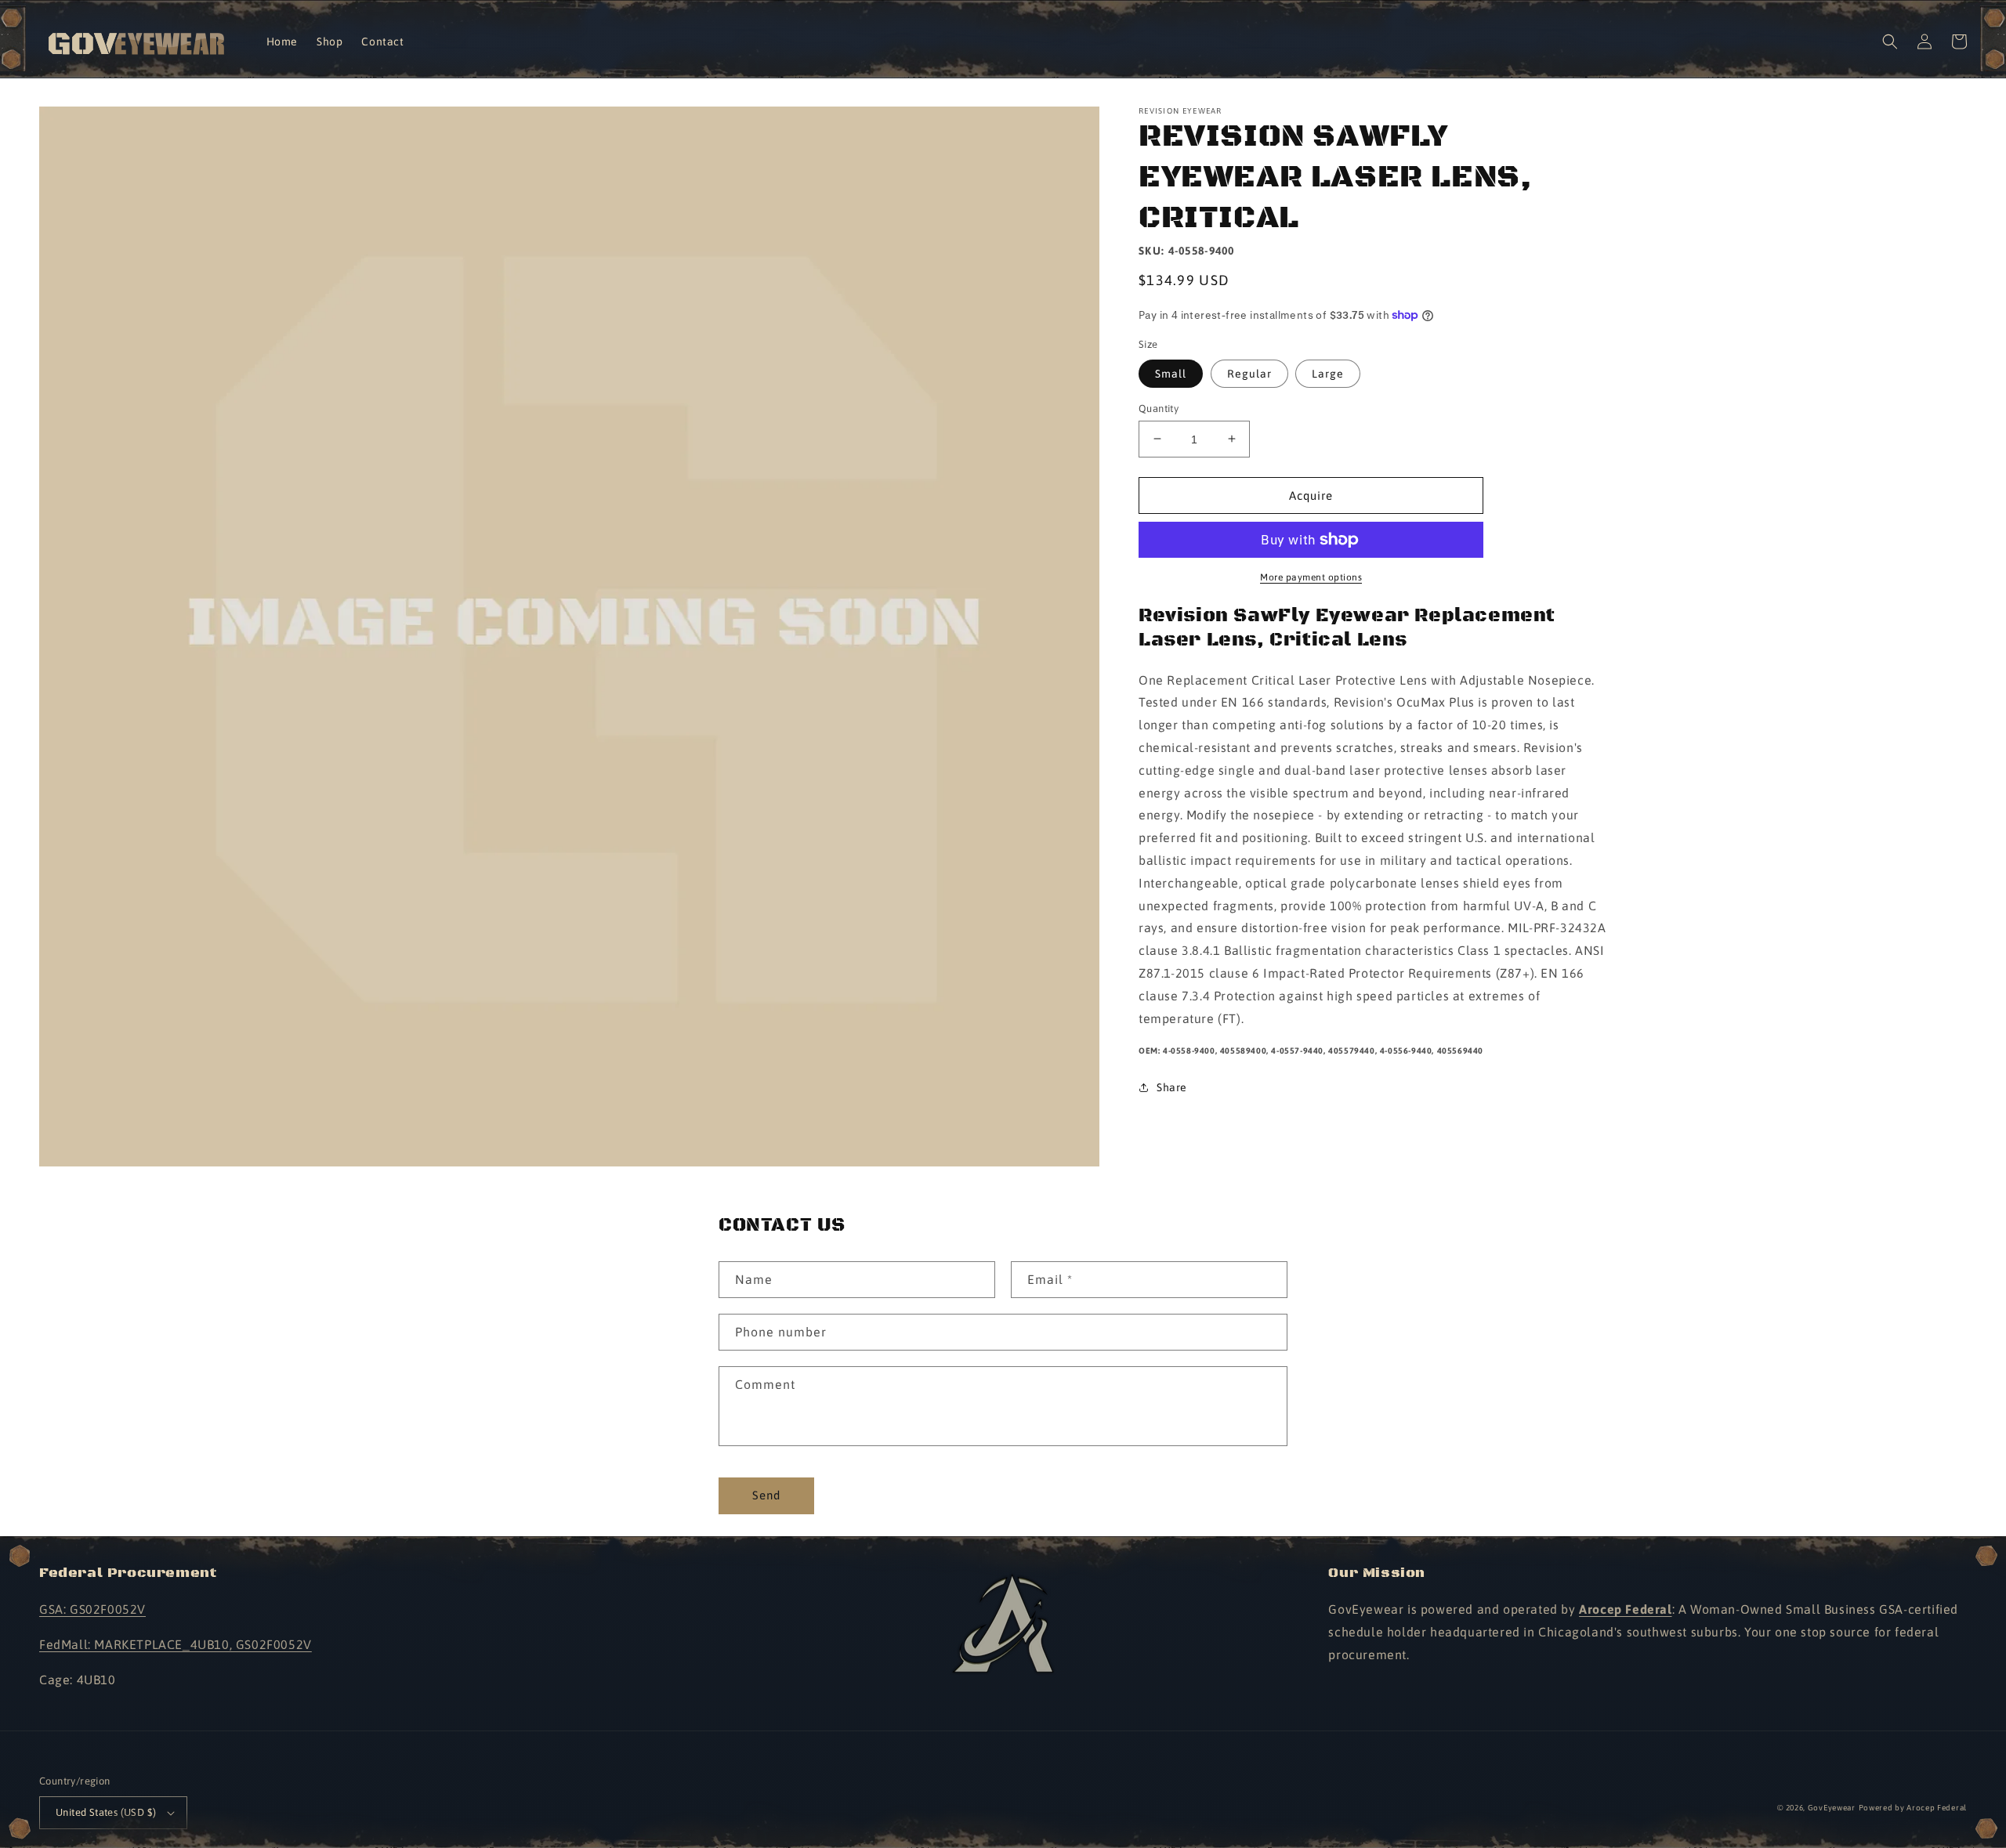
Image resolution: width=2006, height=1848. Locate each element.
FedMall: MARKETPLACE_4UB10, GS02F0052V (176, 1644)
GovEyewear (1832, 1808)
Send (766, 1495)
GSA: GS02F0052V (92, 1609)
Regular (1249, 373)
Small (1171, 373)
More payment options (1311, 577)
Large (1328, 373)
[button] (1890, 42)
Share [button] (1172, 1087)
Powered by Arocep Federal (1913, 1808)
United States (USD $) (106, 1812)
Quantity (1159, 408)
